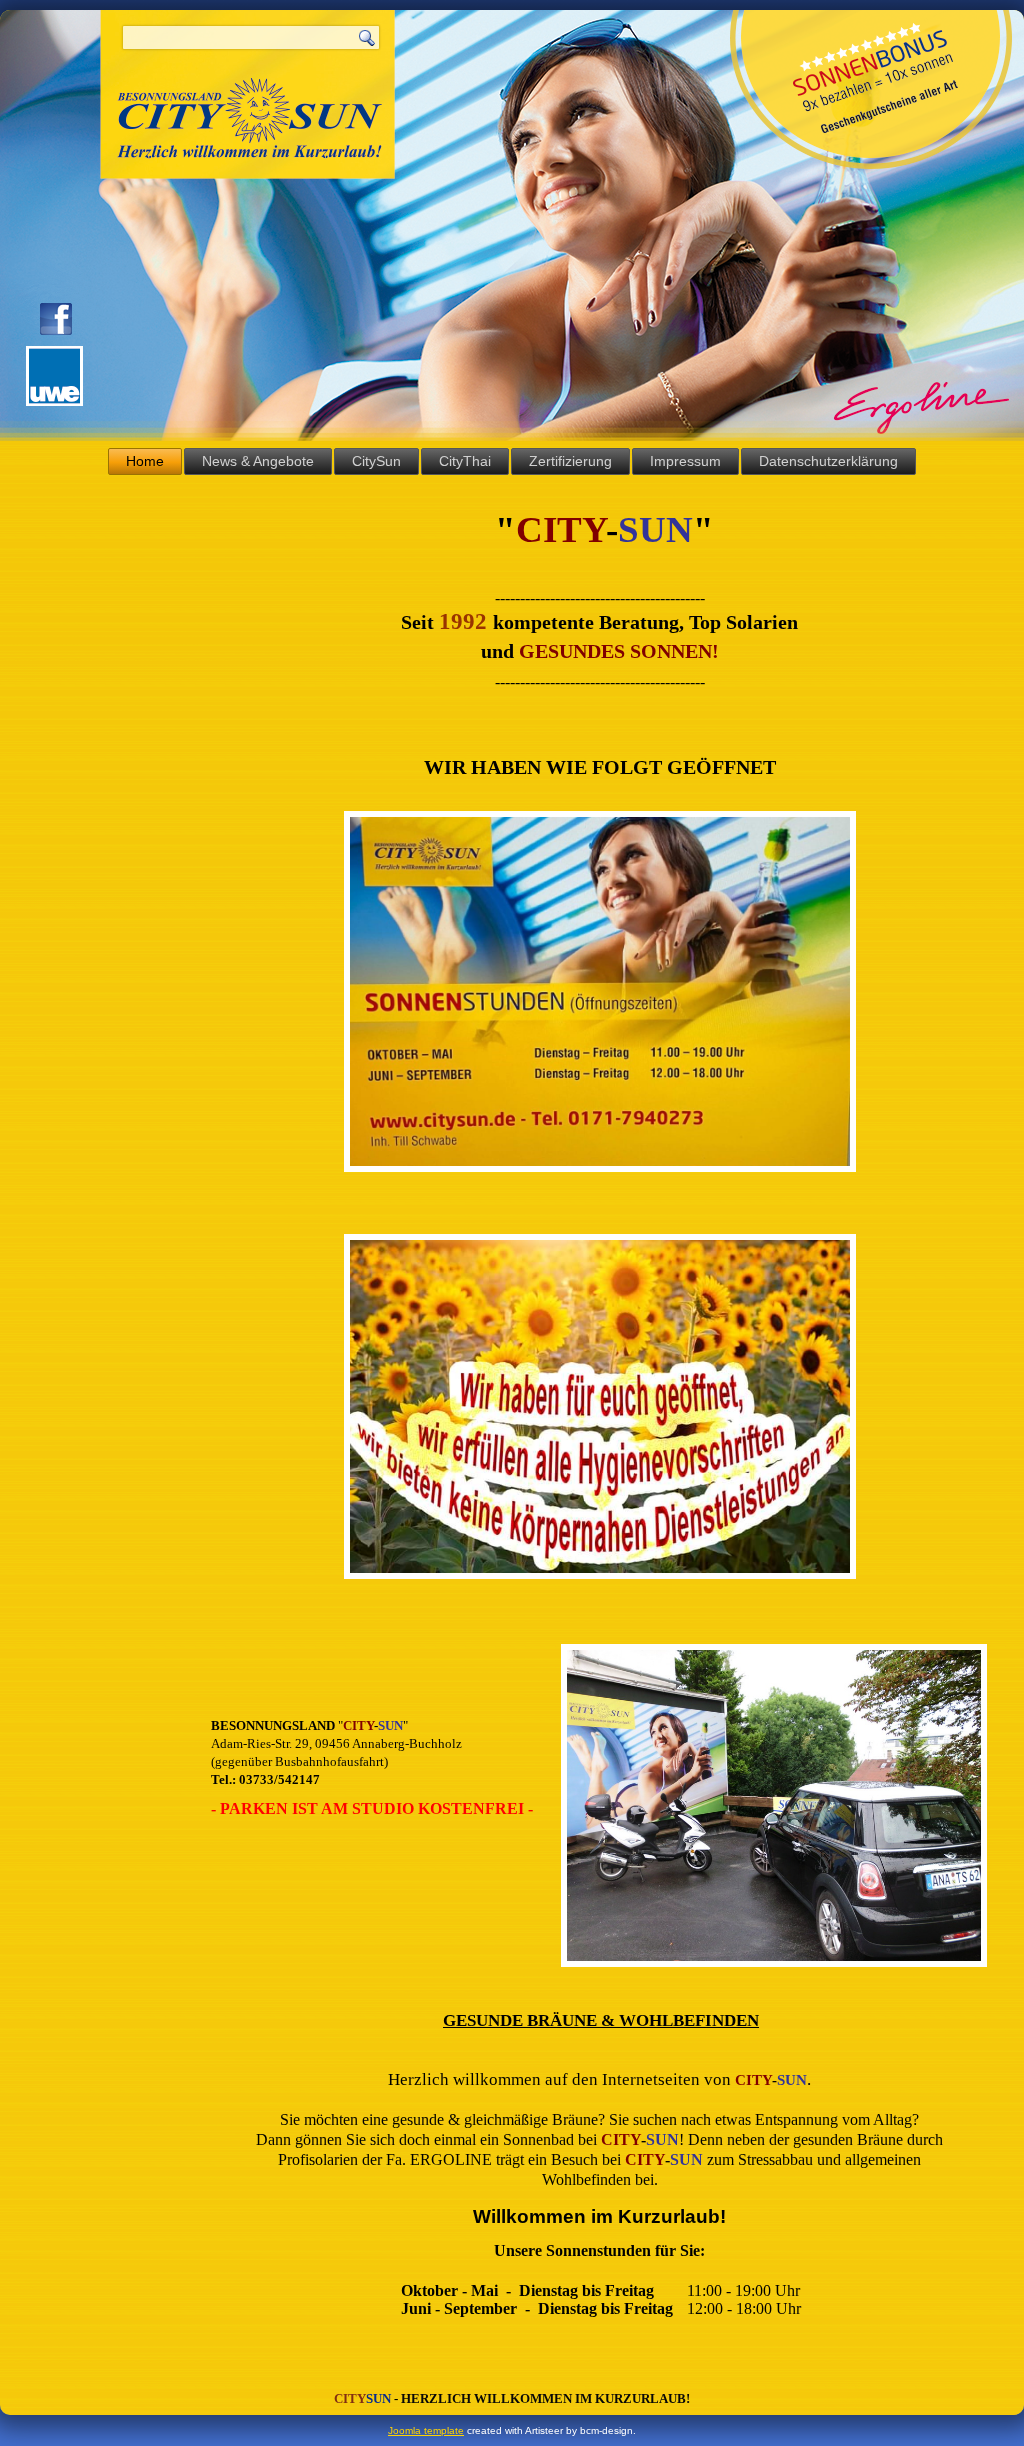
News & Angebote (258, 461)
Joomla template (426, 2430)
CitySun (376, 461)
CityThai (465, 461)
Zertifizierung (570, 461)
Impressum (685, 461)
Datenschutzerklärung (828, 461)
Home (145, 461)
